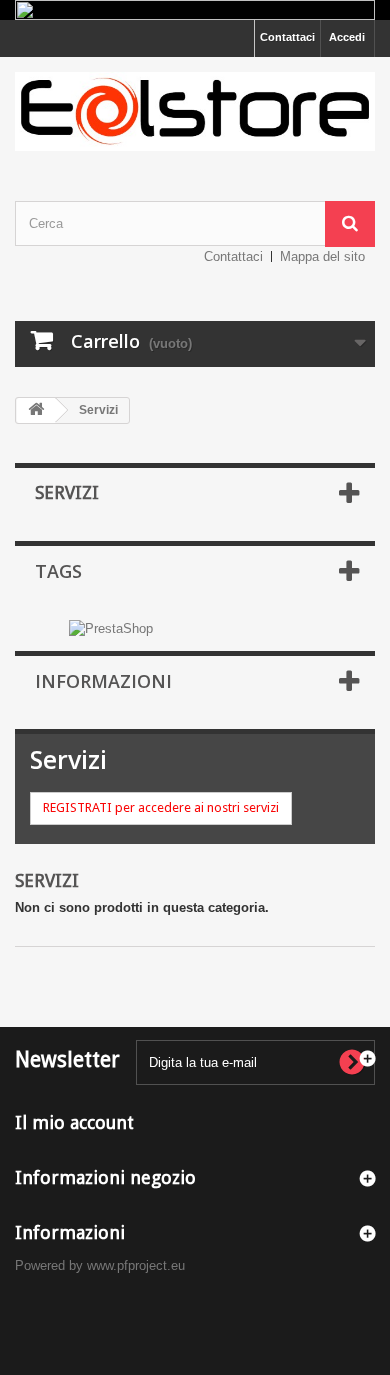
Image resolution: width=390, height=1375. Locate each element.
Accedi (347, 37)
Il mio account (74, 1122)
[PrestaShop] (111, 627)
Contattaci (287, 37)
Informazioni (103, 681)
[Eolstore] (195, 111)
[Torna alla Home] (36, 410)
